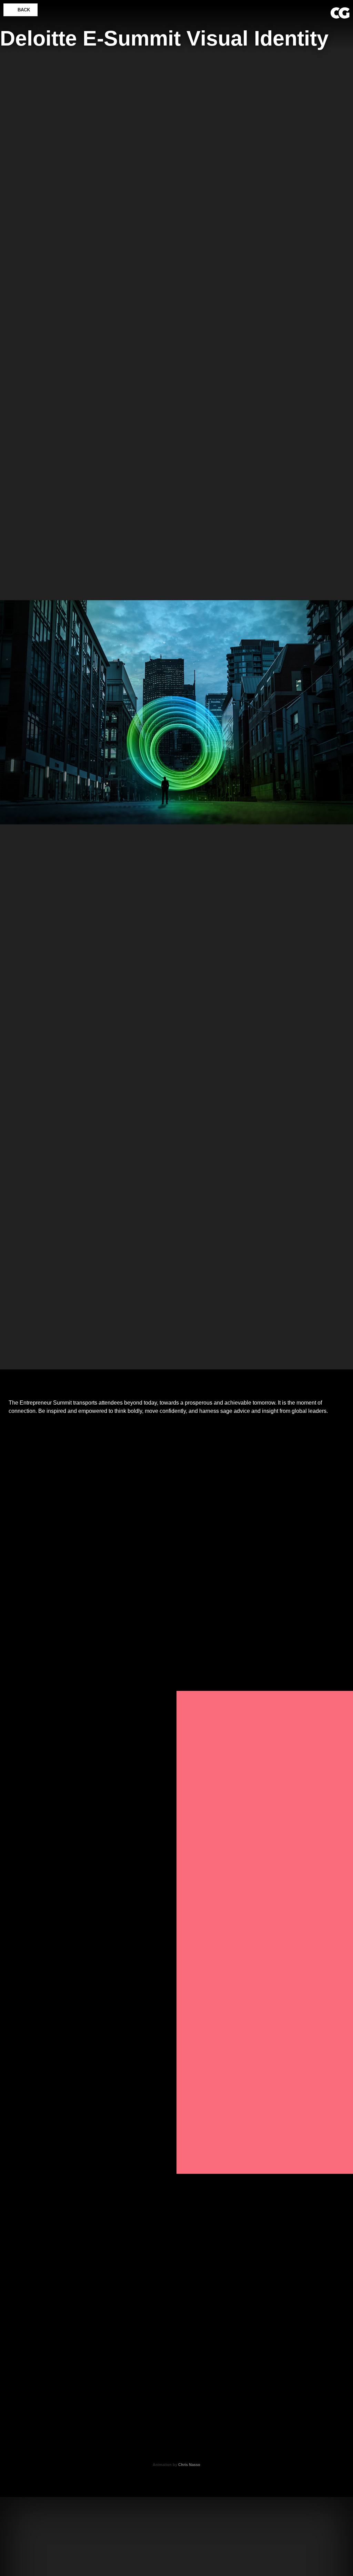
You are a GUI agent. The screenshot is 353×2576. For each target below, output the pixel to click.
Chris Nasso (189, 2465)
